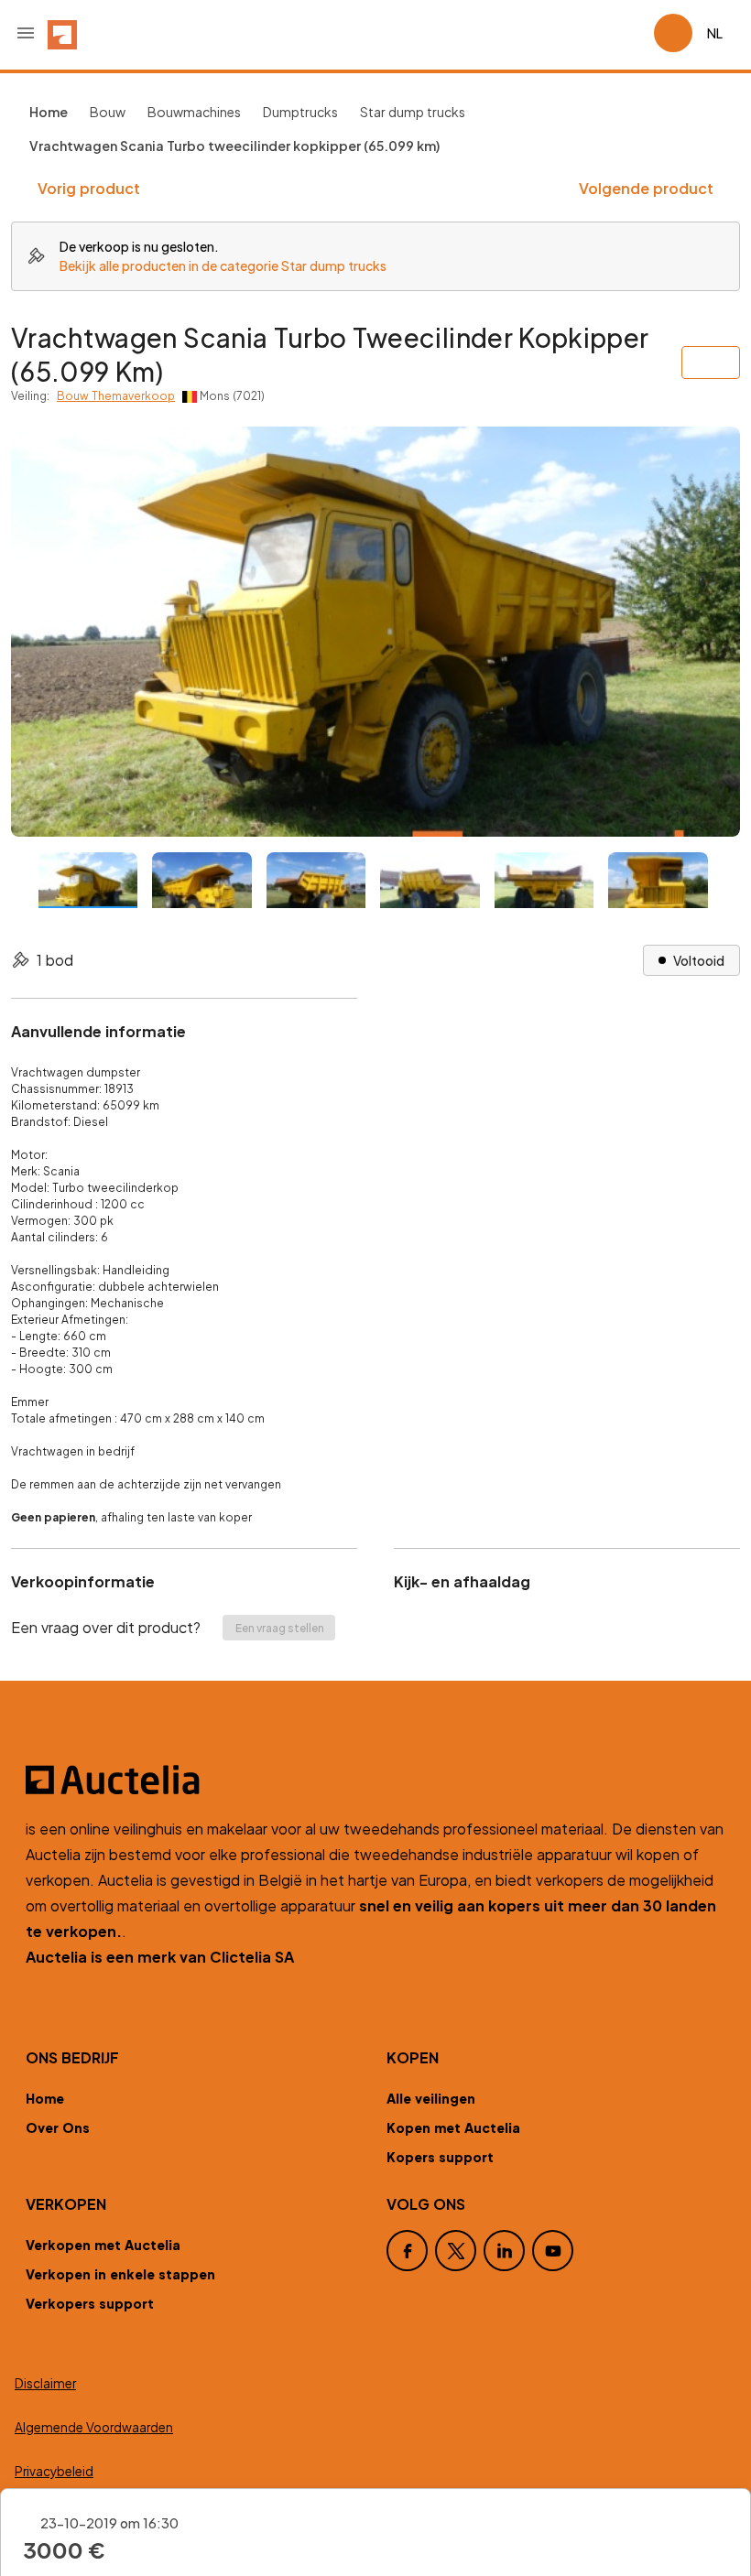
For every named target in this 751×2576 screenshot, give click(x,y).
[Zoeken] (588, 33)
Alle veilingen (431, 2098)
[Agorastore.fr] (375, 1780)
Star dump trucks (413, 112)
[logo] (62, 33)
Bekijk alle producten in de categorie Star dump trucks (223, 265)
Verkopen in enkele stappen (120, 2274)
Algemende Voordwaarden (94, 2427)
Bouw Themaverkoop (116, 396)
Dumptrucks (300, 112)
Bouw (108, 112)
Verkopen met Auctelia (103, 2245)
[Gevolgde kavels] (632, 33)
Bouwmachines (194, 112)
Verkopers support (90, 2303)
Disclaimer (45, 2383)
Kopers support (440, 2157)
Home (45, 2098)
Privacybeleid (54, 2471)
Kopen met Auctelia (453, 2127)
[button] (26, 33)
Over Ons (58, 2127)
